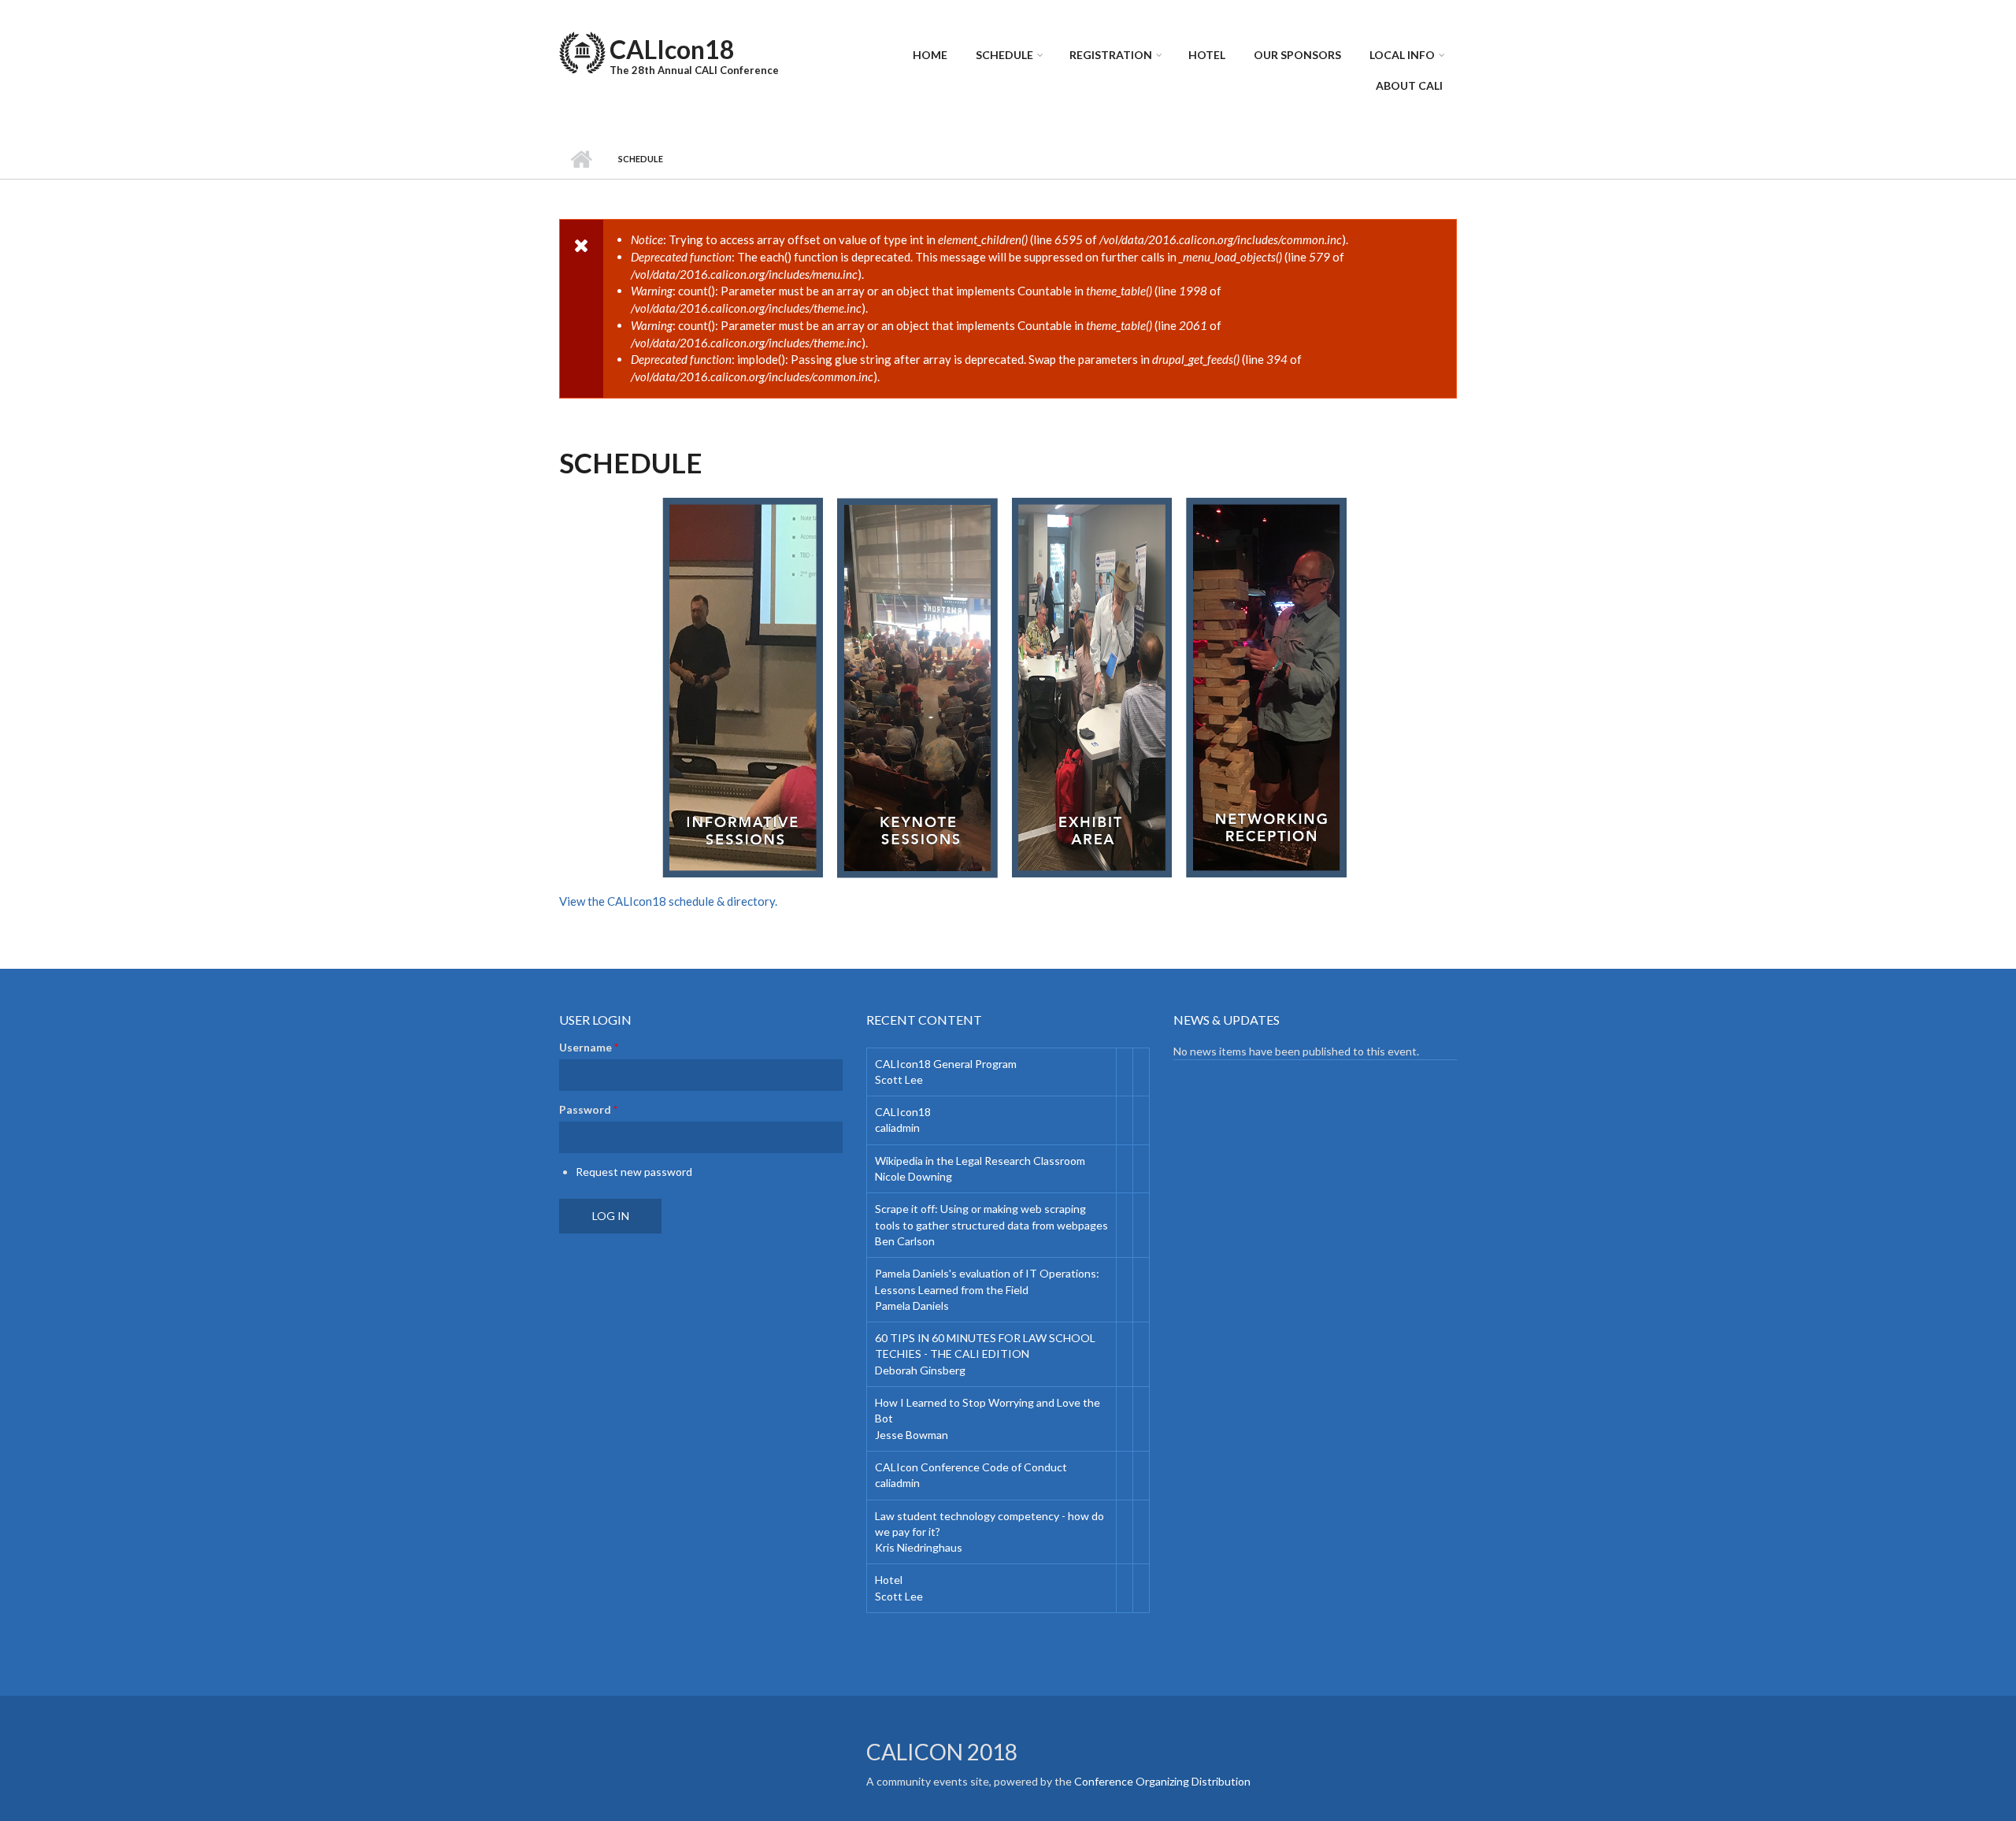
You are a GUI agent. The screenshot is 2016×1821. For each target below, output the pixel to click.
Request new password (634, 1172)
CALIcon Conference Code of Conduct (971, 1467)
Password (588, 1109)
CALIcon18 (672, 49)
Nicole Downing (913, 1176)
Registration (1111, 55)
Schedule (1004, 55)
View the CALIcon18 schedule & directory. (668, 901)
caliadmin (897, 1127)
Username (589, 1047)
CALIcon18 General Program (946, 1064)
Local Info (1402, 55)
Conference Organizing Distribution (1162, 1781)
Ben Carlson (905, 1241)
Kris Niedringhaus (919, 1547)
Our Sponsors (1297, 55)
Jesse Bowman (912, 1435)
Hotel (1207, 55)
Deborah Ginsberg (920, 1370)
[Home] (582, 50)
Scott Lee (899, 1079)
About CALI (1409, 85)
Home (930, 55)
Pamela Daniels (912, 1305)
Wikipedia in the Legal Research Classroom (980, 1161)
